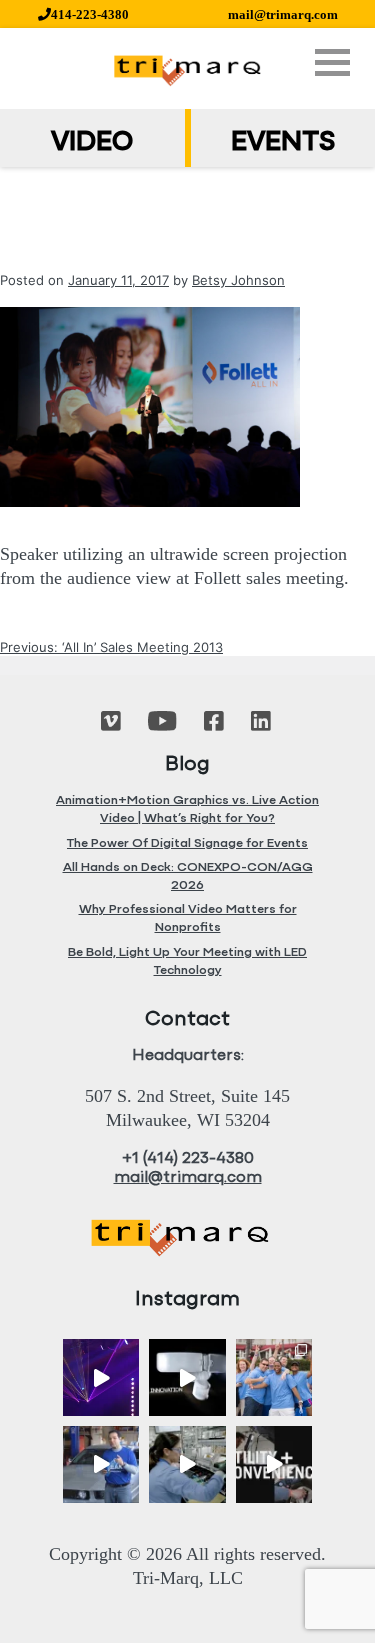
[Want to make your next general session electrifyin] (101, 1377)
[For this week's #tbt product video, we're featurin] (187, 1377)
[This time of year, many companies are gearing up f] (274, 1464)
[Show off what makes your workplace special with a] (187, 1464)
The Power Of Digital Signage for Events (187, 843)
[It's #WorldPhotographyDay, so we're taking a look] (274, 1377)
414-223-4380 (90, 14)
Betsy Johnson (238, 280)
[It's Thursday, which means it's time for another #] (101, 1464)
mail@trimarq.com (283, 14)
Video (92, 143)
